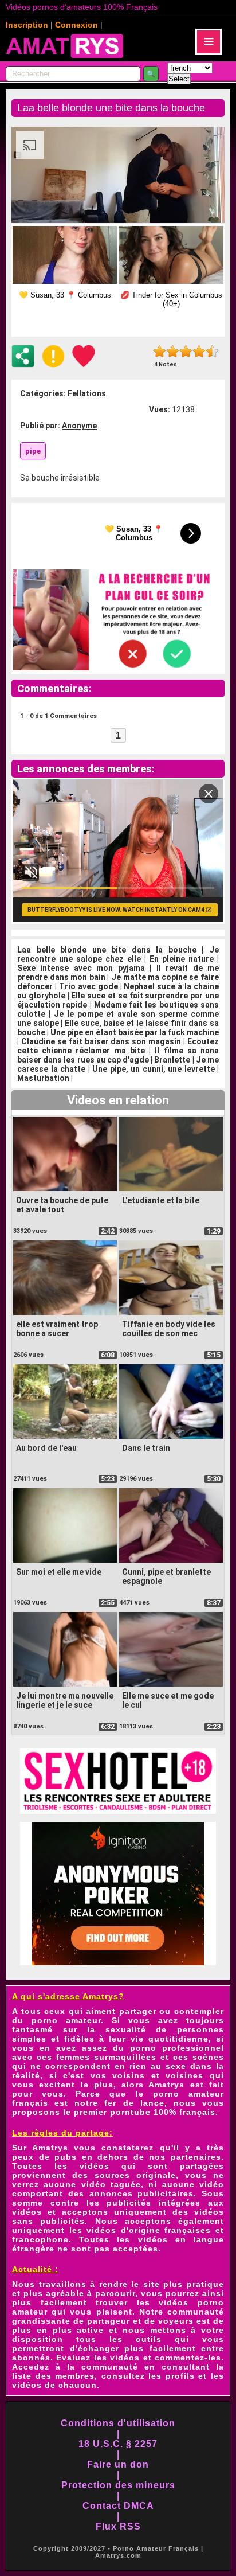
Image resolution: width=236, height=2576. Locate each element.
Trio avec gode (88, 986)
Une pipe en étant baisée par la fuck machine (135, 1032)
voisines (184, 2075)
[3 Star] (186, 351)
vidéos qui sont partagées (152, 2166)
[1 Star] (160, 351)
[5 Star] (212, 351)
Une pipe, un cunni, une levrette (154, 1069)
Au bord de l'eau (46, 1448)
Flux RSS (118, 2526)
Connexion (76, 25)
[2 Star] (173, 351)
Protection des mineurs (118, 2485)
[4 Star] (199, 351)
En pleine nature (182, 959)
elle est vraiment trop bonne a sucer (57, 1329)
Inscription (27, 25)
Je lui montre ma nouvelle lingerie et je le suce (65, 1700)
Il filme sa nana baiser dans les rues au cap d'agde (118, 1055)
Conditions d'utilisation (118, 2423)
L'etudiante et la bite (161, 1200)
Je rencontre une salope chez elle (118, 954)
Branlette (172, 1060)
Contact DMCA (118, 2506)
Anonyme (79, 426)
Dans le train (146, 1448)
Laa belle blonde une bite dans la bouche (107, 950)
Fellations (87, 393)
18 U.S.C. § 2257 (118, 2444)
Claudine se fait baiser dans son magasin (101, 1041)
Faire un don (118, 2464)
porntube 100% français (163, 2112)
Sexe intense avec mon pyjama (81, 968)
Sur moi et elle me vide (59, 1572)
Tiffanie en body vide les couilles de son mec (169, 1329)
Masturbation (43, 1078)
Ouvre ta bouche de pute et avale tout (62, 1205)
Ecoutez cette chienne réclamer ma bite (118, 1046)
